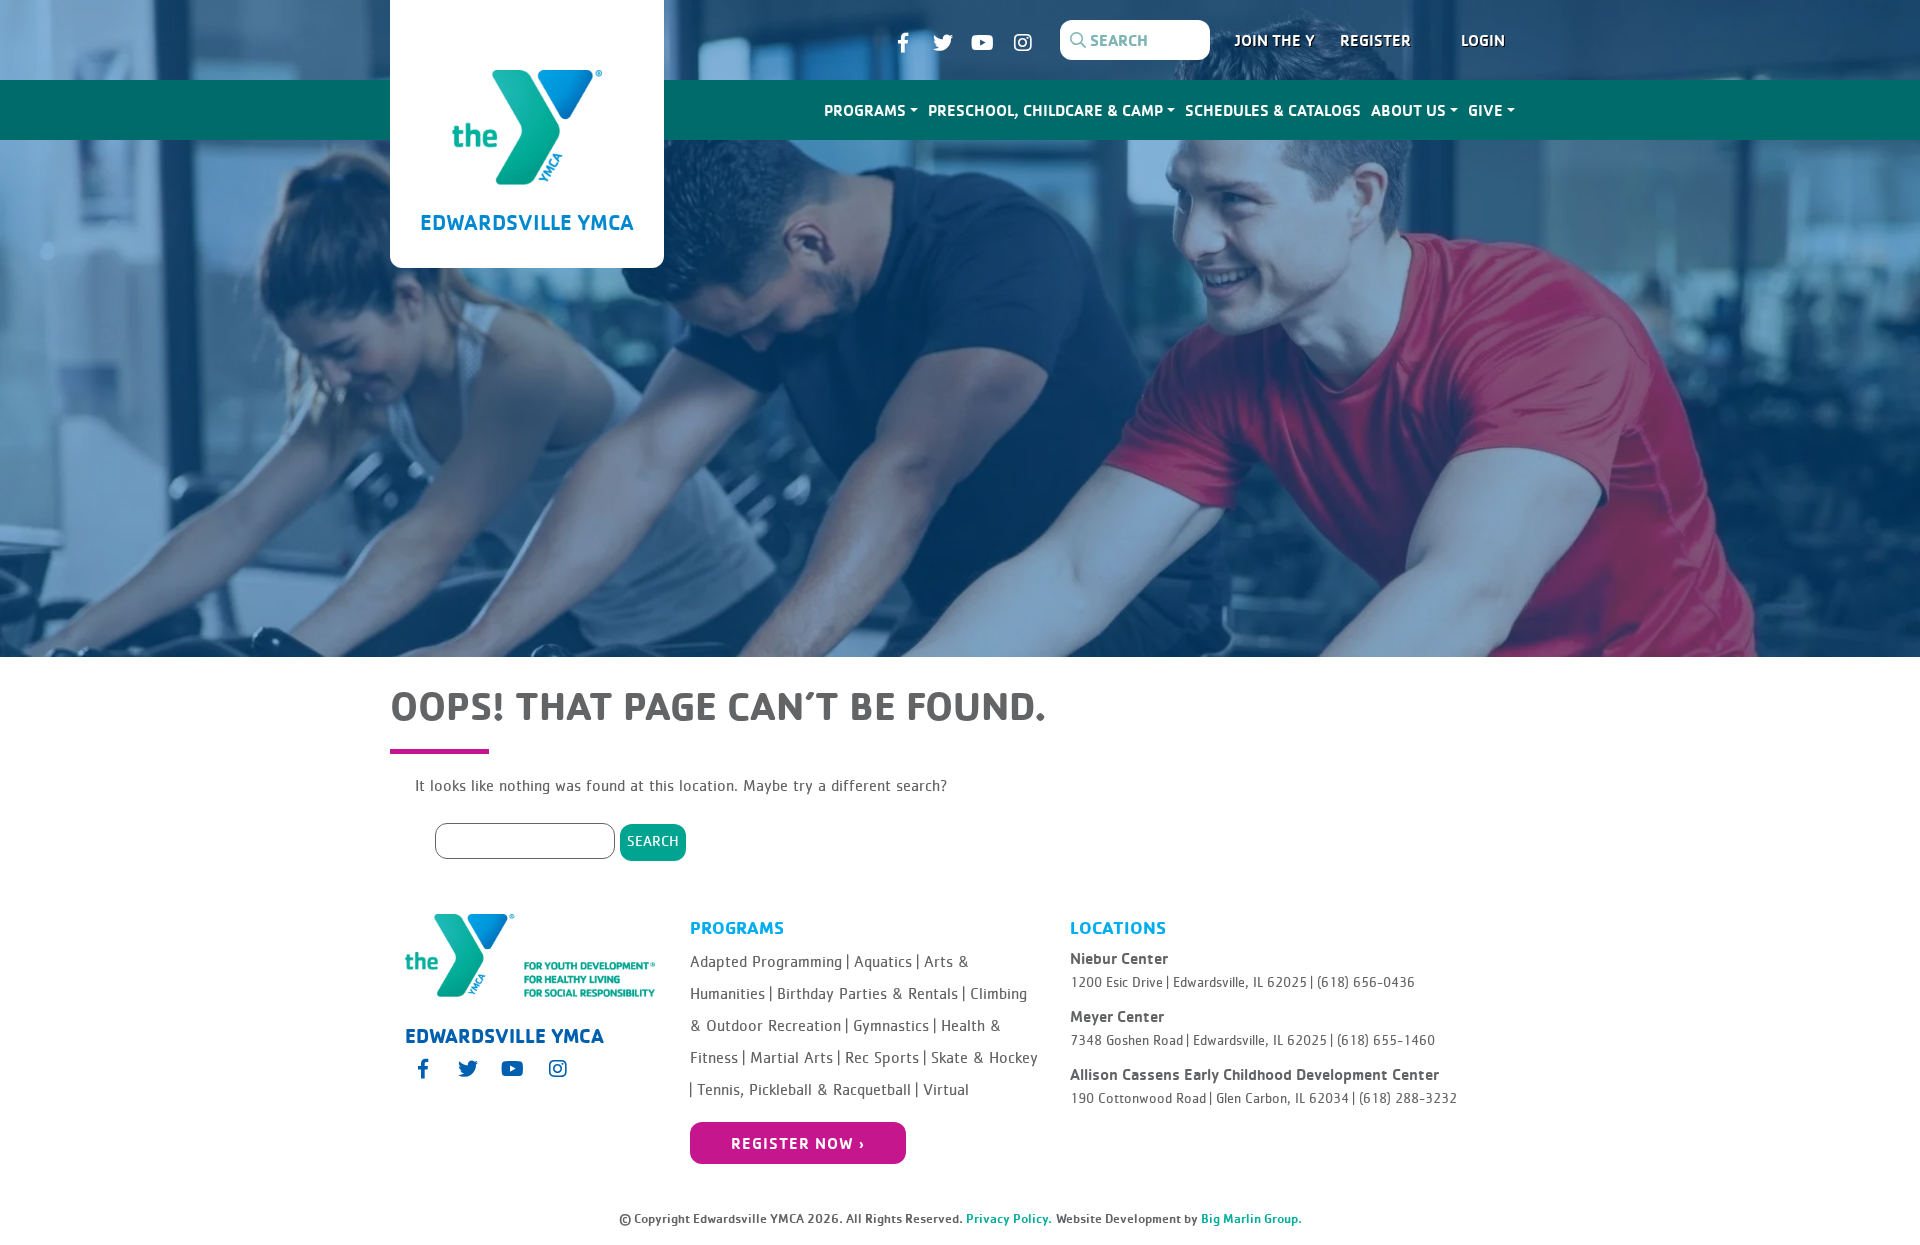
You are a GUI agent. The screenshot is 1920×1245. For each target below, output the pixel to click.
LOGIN (1483, 40)
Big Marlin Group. (1251, 1218)
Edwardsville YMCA (527, 221)
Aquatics (886, 962)
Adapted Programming (769, 962)
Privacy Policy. (1009, 1218)
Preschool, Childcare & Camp (1045, 110)
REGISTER (1375, 40)
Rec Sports (885, 1058)
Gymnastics (894, 1026)
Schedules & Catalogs (1273, 110)
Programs (865, 110)
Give (1485, 110)
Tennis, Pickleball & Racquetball (807, 1090)
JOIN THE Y (1275, 40)
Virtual (946, 1090)
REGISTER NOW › (798, 1143)
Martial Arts (795, 1058)
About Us (1408, 110)
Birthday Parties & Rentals (871, 994)
